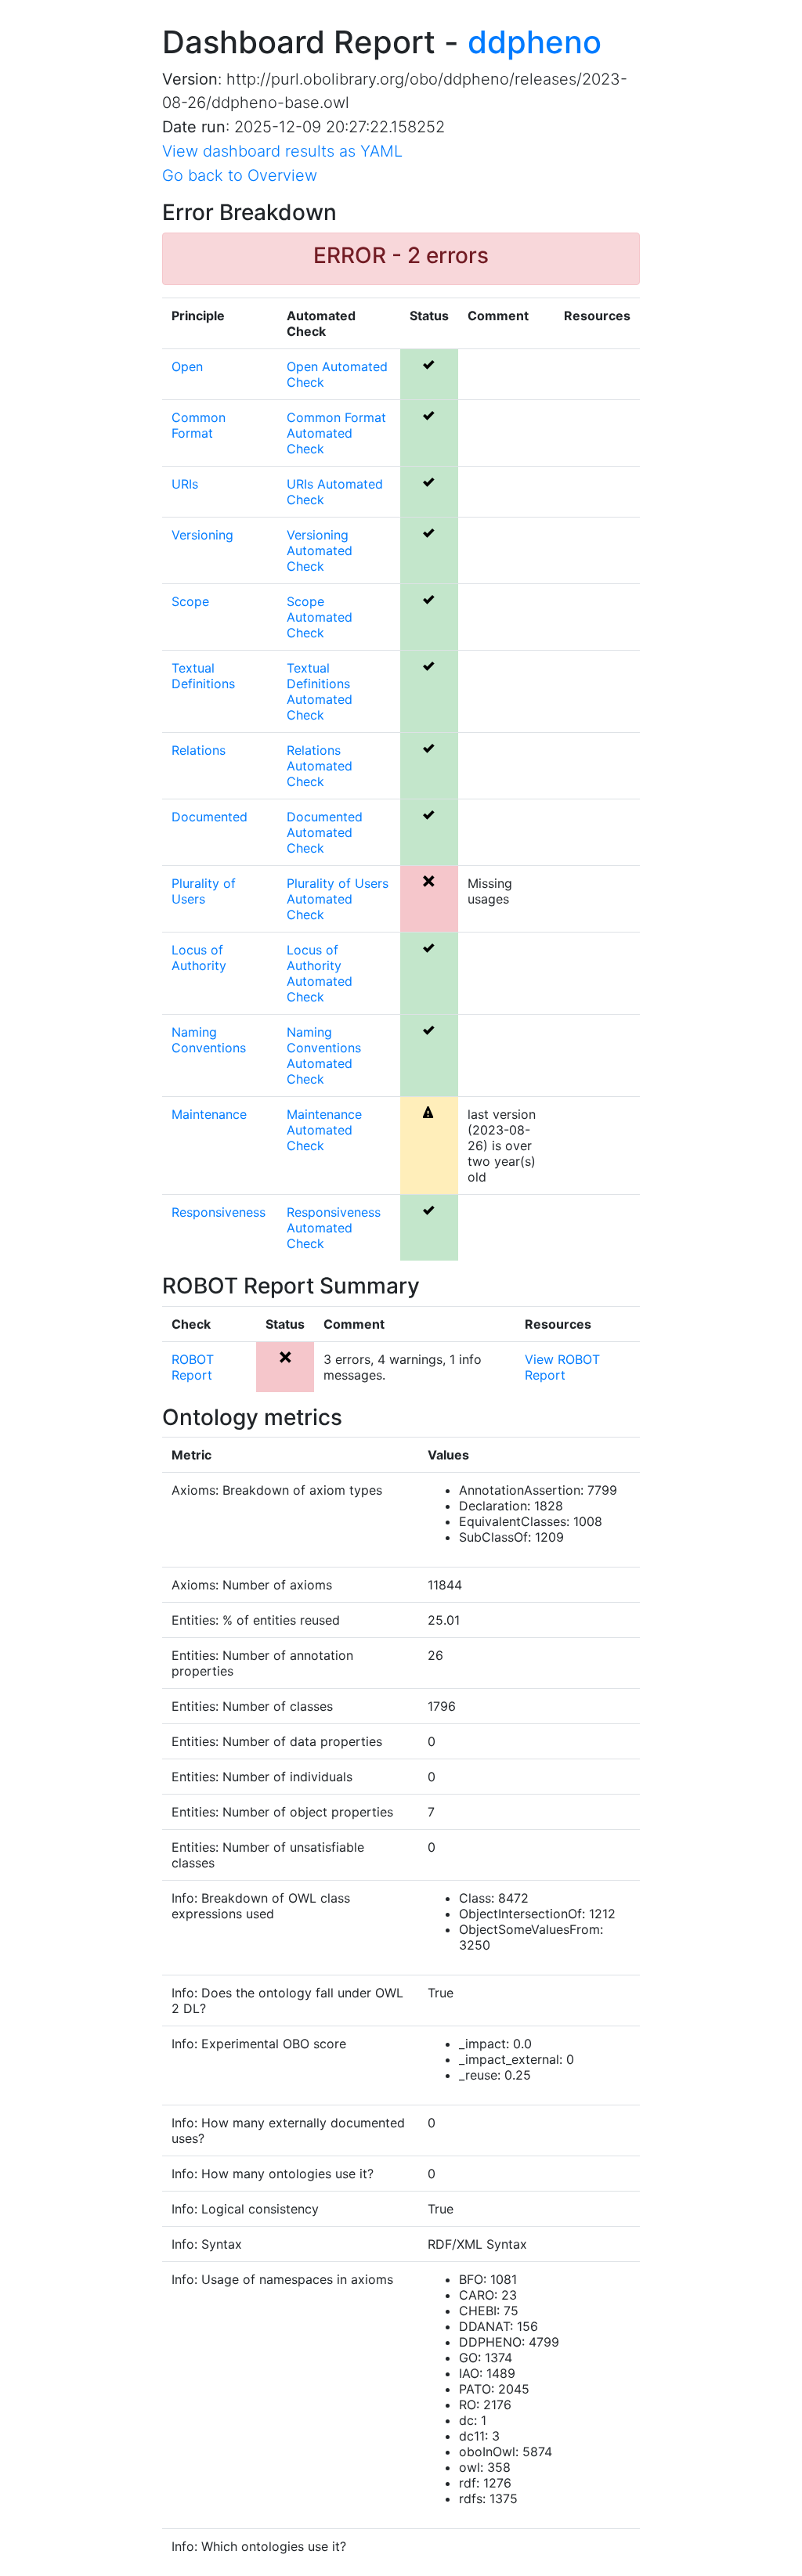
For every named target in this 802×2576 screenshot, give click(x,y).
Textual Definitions (203, 676)
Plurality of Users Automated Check (338, 899)
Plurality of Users (204, 891)
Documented (210, 817)
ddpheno (535, 42)
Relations (199, 750)
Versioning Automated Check (320, 550)
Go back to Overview (240, 175)
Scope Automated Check (320, 617)
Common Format (199, 425)
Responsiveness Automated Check (334, 1228)
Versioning (202, 535)
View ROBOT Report (562, 1367)
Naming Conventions (209, 1040)
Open (187, 366)
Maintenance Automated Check (324, 1130)
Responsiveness (219, 1212)
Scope (190, 601)
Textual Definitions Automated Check (320, 691)
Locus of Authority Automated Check (320, 973)
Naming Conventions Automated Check (324, 1055)
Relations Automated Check (320, 766)
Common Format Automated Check (336, 433)
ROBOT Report (193, 1367)
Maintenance (209, 1114)
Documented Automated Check (325, 832)
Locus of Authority (199, 958)
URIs (185, 484)
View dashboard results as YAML (282, 151)
